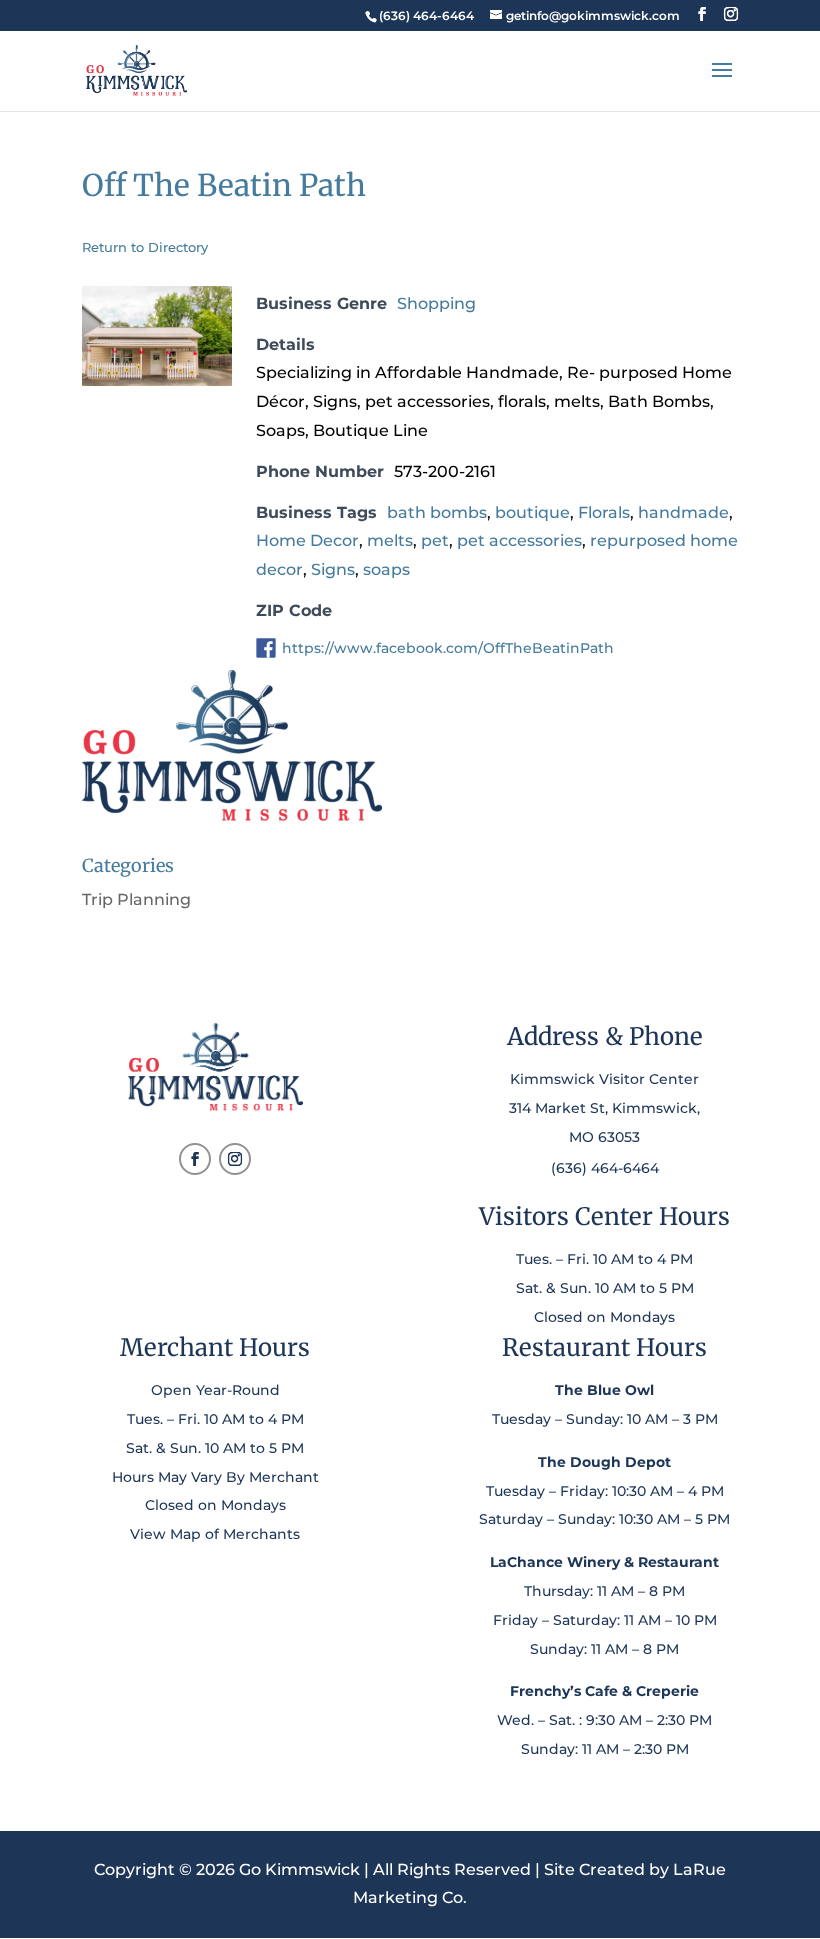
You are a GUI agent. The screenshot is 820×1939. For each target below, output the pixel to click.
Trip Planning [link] (136, 899)
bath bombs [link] (437, 512)
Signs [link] (333, 569)
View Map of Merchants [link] (215, 1534)
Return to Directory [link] (145, 247)
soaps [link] (386, 569)
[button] (702, 14)
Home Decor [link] (307, 540)
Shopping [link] (436, 303)
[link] (426, 15)
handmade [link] (683, 512)
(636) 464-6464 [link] (605, 1168)
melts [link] (390, 540)
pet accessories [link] (519, 540)
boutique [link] (532, 512)
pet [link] (435, 540)
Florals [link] (604, 512)
